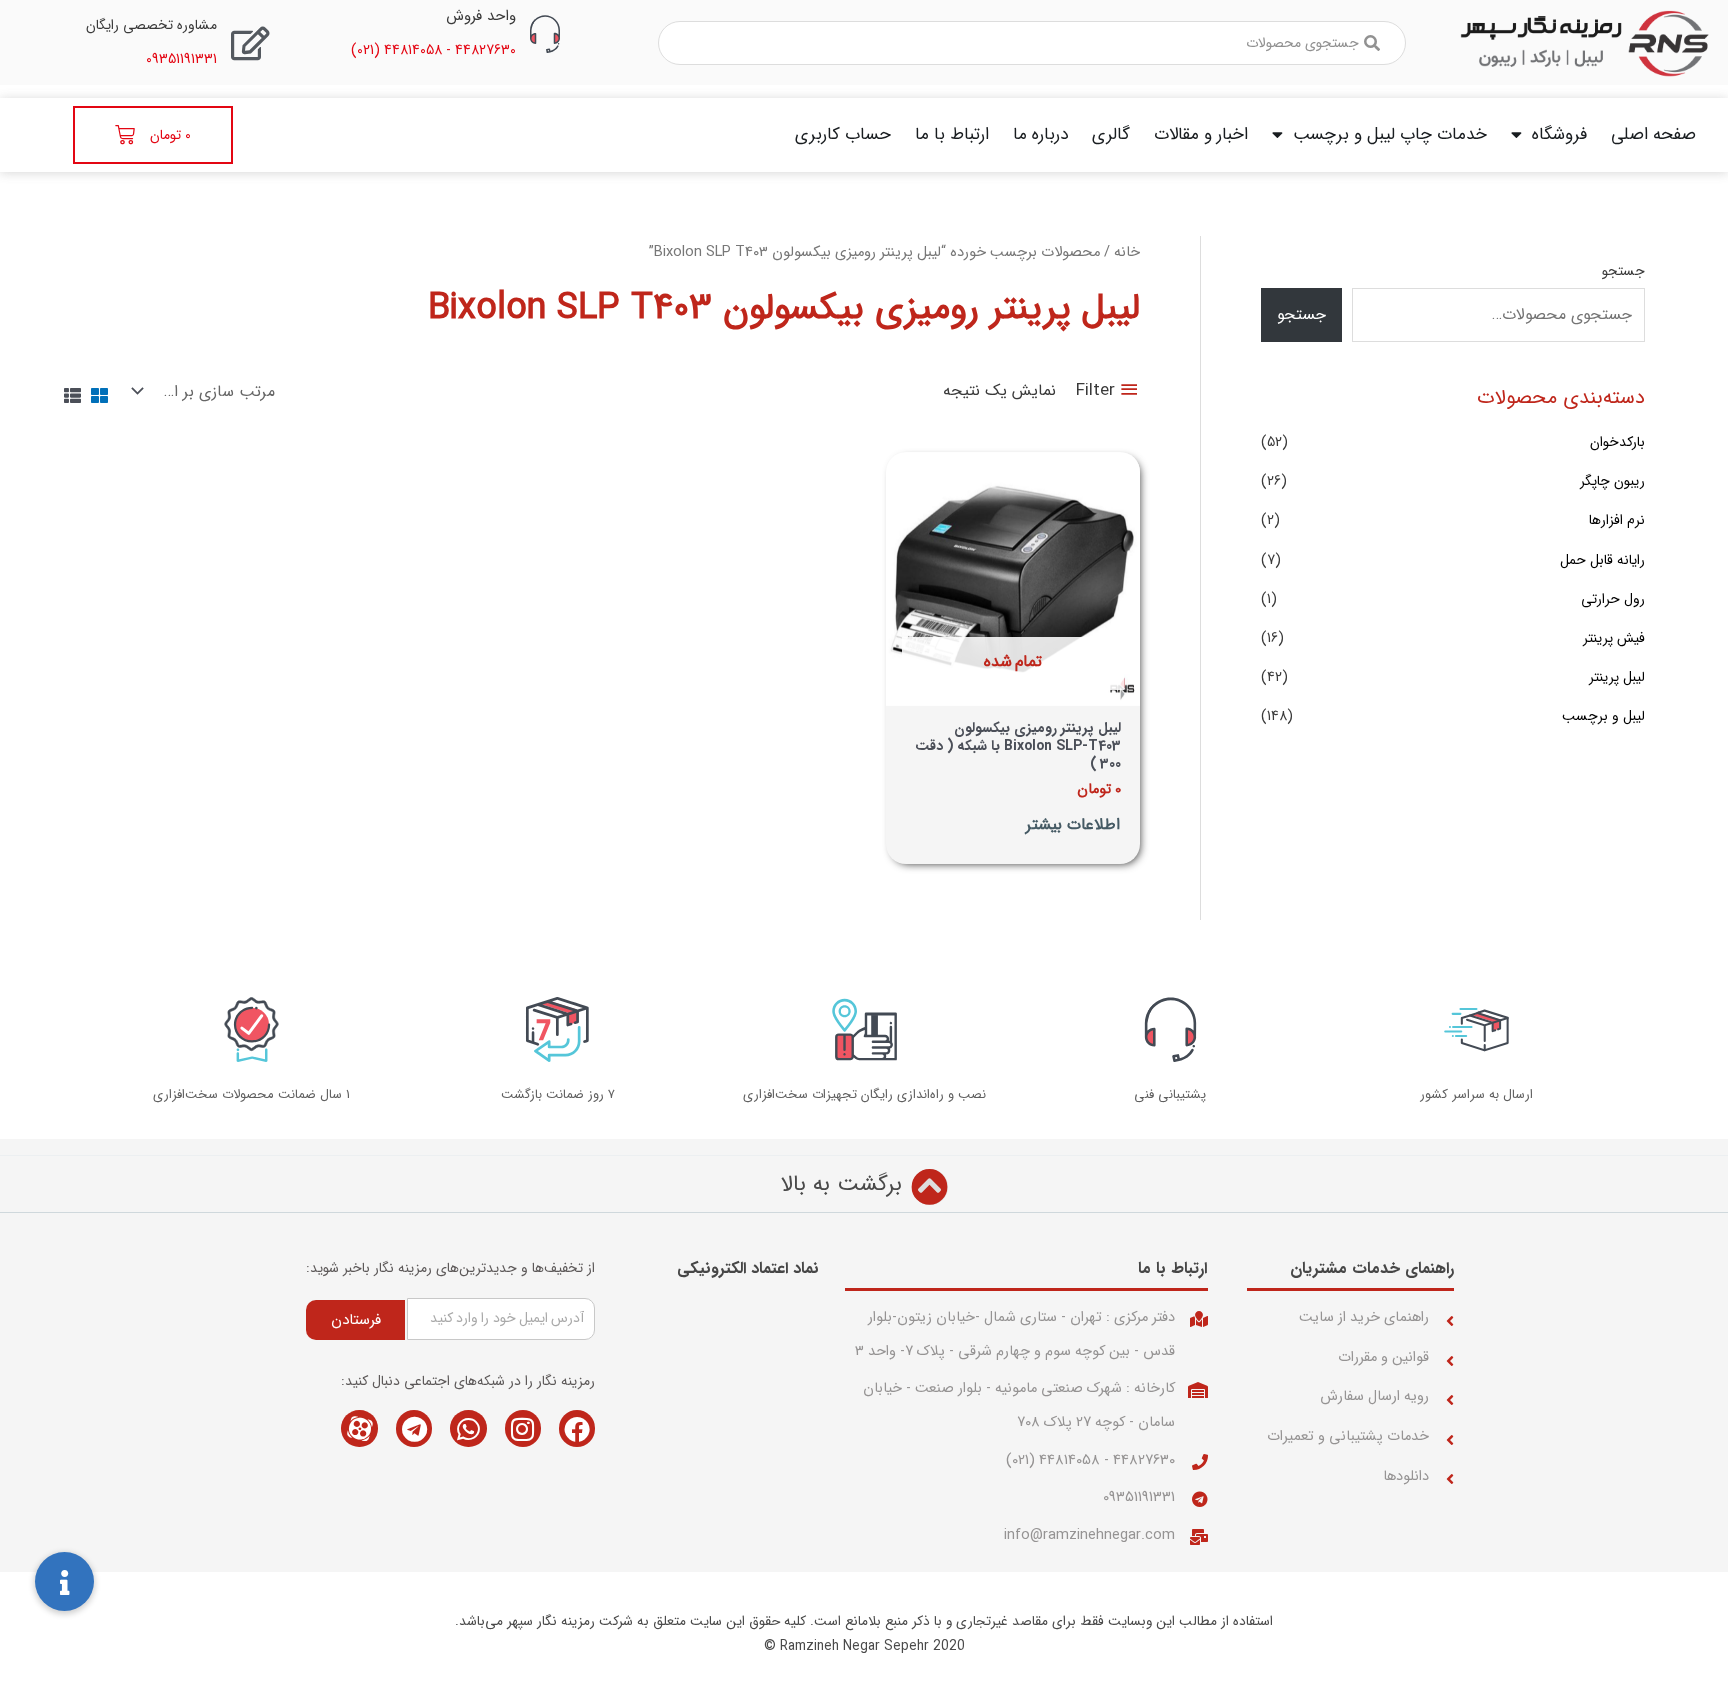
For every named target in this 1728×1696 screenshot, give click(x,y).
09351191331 (1139, 1497)
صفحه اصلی (1653, 134)
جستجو (1623, 271)
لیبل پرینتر (1617, 677)
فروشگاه (1559, 134)
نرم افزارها (1617, 520)
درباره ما (1040, 134)
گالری (1111, 134)
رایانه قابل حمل (1602, 560)
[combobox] (1032, 43)
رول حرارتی (1613, 599)
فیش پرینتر (1614, 638)
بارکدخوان (1617, 442)
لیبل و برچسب (1603, 716)
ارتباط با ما (952, 134)
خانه (1127, 252)
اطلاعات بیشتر (1073, 825)
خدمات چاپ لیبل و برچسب (1390, 134)
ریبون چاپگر (1612, 481)
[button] (64, 1581)
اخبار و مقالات (1201, 134)
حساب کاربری (843, 134)
